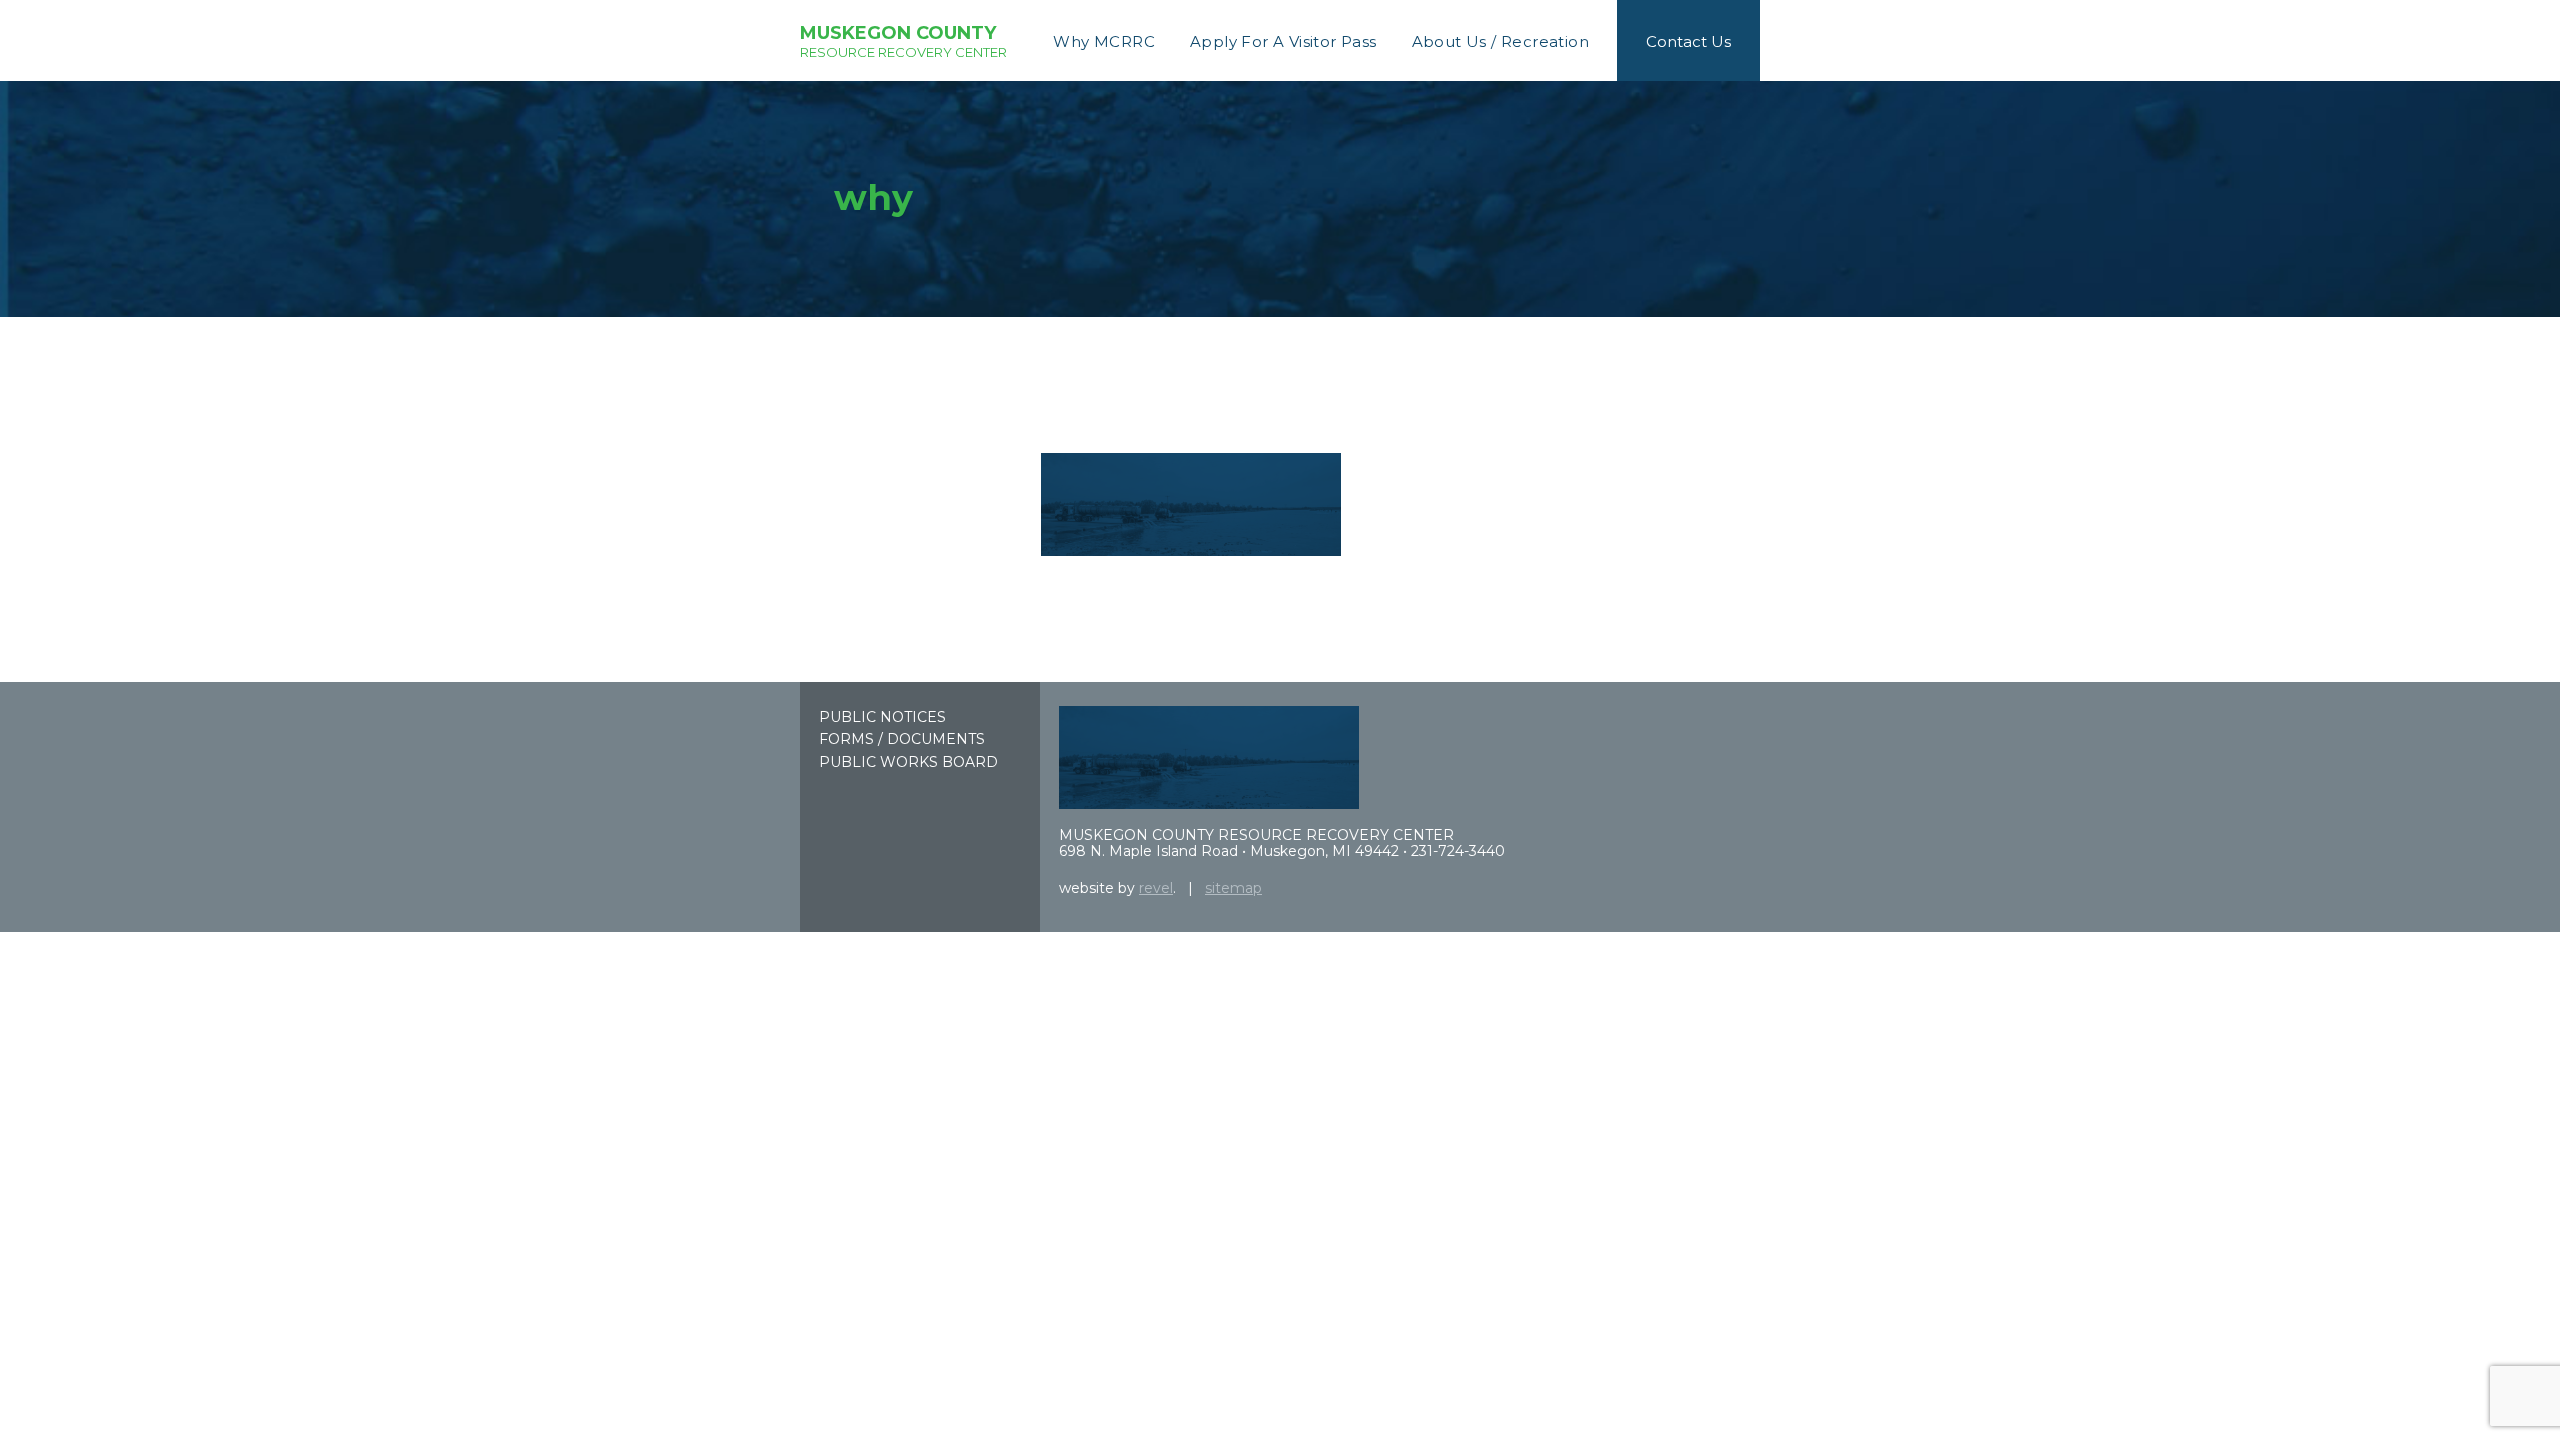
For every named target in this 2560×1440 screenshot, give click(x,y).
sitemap (1233, 888)
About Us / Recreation (1500, 41)
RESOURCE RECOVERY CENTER (903, 41)
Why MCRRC (1104, 41)
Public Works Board (908, 762)
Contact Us (1688, 41)
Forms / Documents (902, 739)
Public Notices (882, 717)
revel (1156, 888)
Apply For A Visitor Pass (1283, 41)
